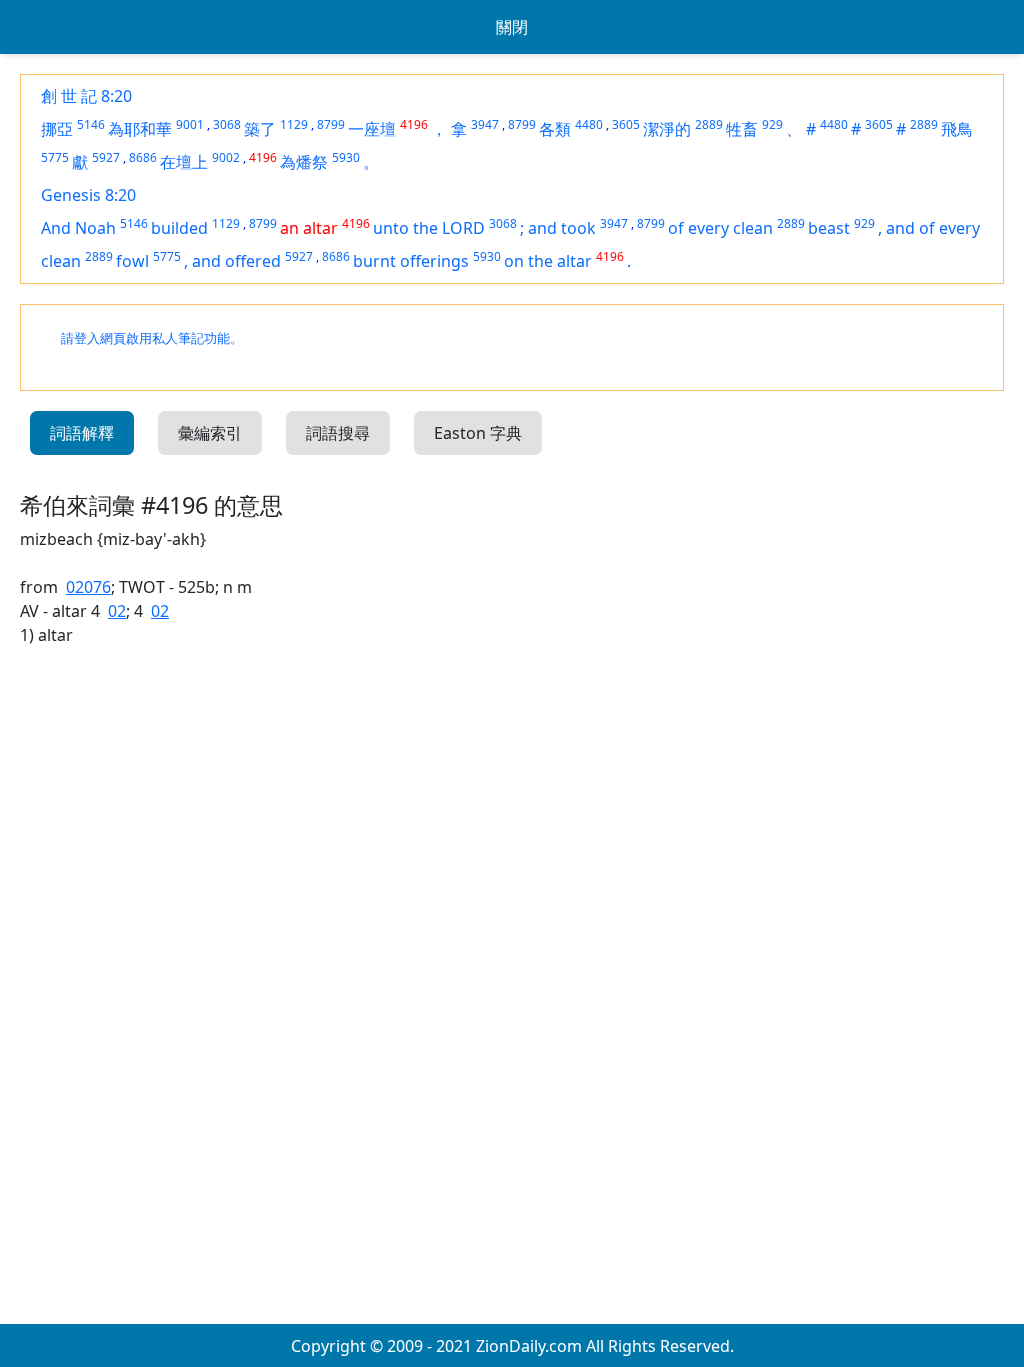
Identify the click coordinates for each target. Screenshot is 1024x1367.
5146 (91, 124)
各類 (555, 129)
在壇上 (184, 162)
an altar (309, 228)
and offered (236, 261)
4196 (414, 124)
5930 (346, 157)
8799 (331, 124)
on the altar (548, 261)
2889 (709, 124)
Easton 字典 (478, 433)
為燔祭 (304, 162)
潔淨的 (667, 129)
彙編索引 (210, 433)
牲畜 (742, 129)
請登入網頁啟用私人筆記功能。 (152, 338)
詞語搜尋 (338, 433)
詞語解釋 (82, 433)
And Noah (78, 228)
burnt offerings (411, 261)
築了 (260, 129)
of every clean (720, 228)
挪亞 (57, 129)
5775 (55, 157)
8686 (143, 157)
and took (562, 228)
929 (772, 124)
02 (117, 611)
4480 (589, 124)
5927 (106, 157)
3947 (485, 124)
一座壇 (372, 129)
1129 (294, 124)
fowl (132, 261)
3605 (626, 124)
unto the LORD (429, 228)
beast (829, 228)
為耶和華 (140, 129)
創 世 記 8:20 (86, 96)
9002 (226, 157)
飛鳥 (957, 129)
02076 (88, 587)
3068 (227, 124)
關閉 (512, 27)
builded (179, 228)
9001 (190, 124)
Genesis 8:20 (88, 195)
